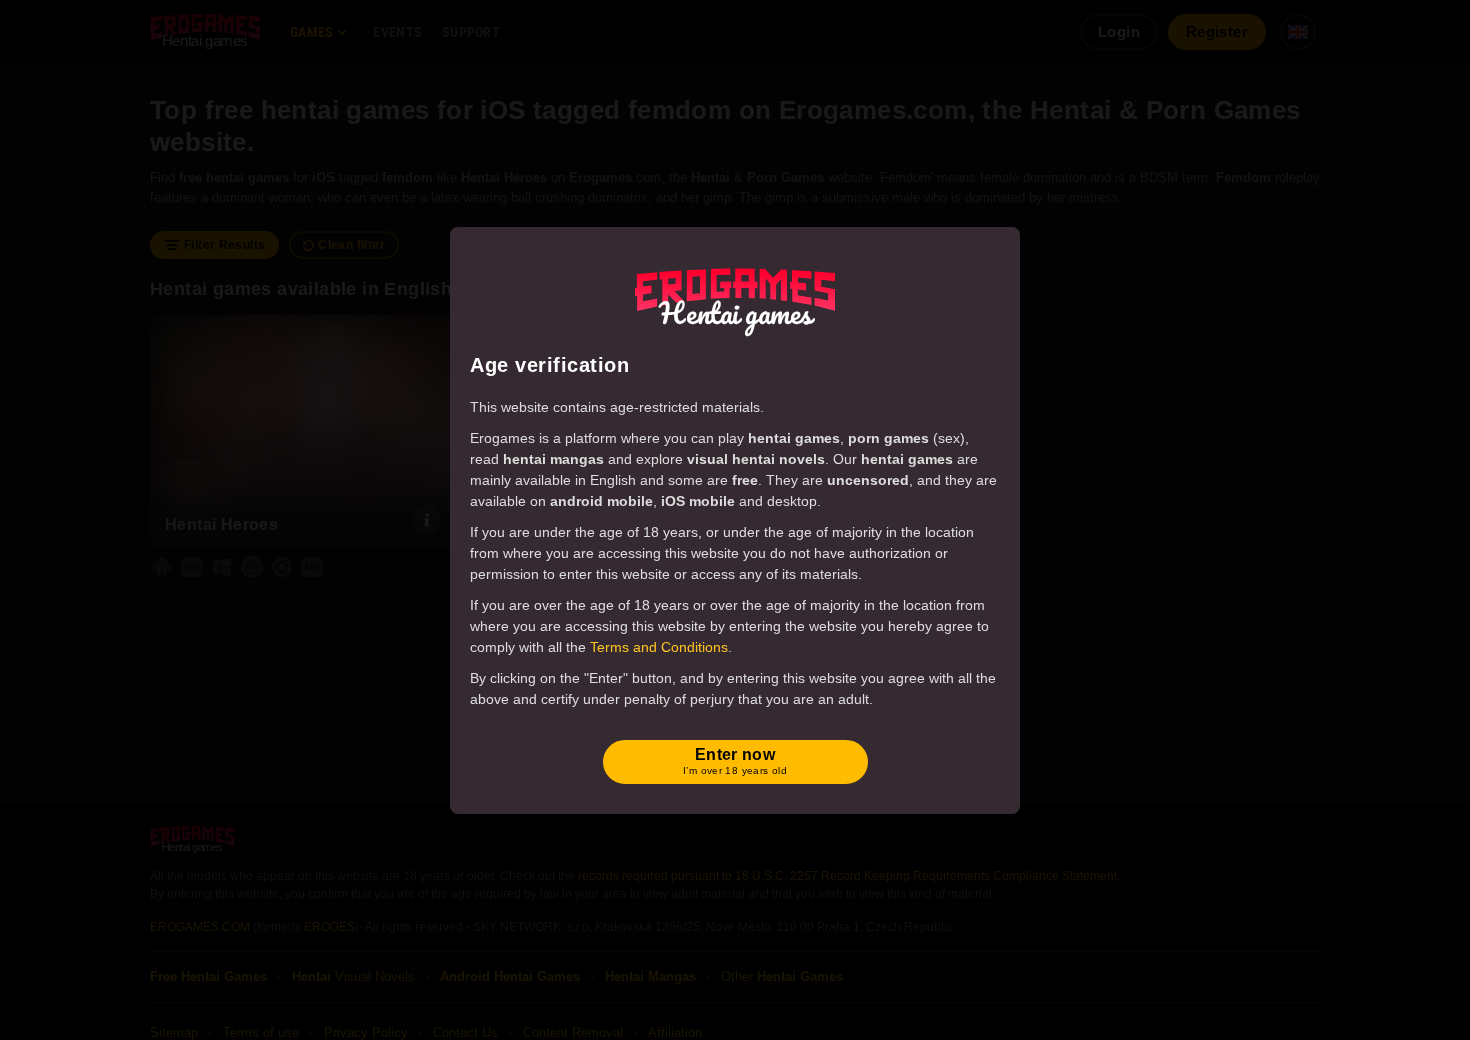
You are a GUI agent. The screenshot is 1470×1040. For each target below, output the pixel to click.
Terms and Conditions (659, 647)
